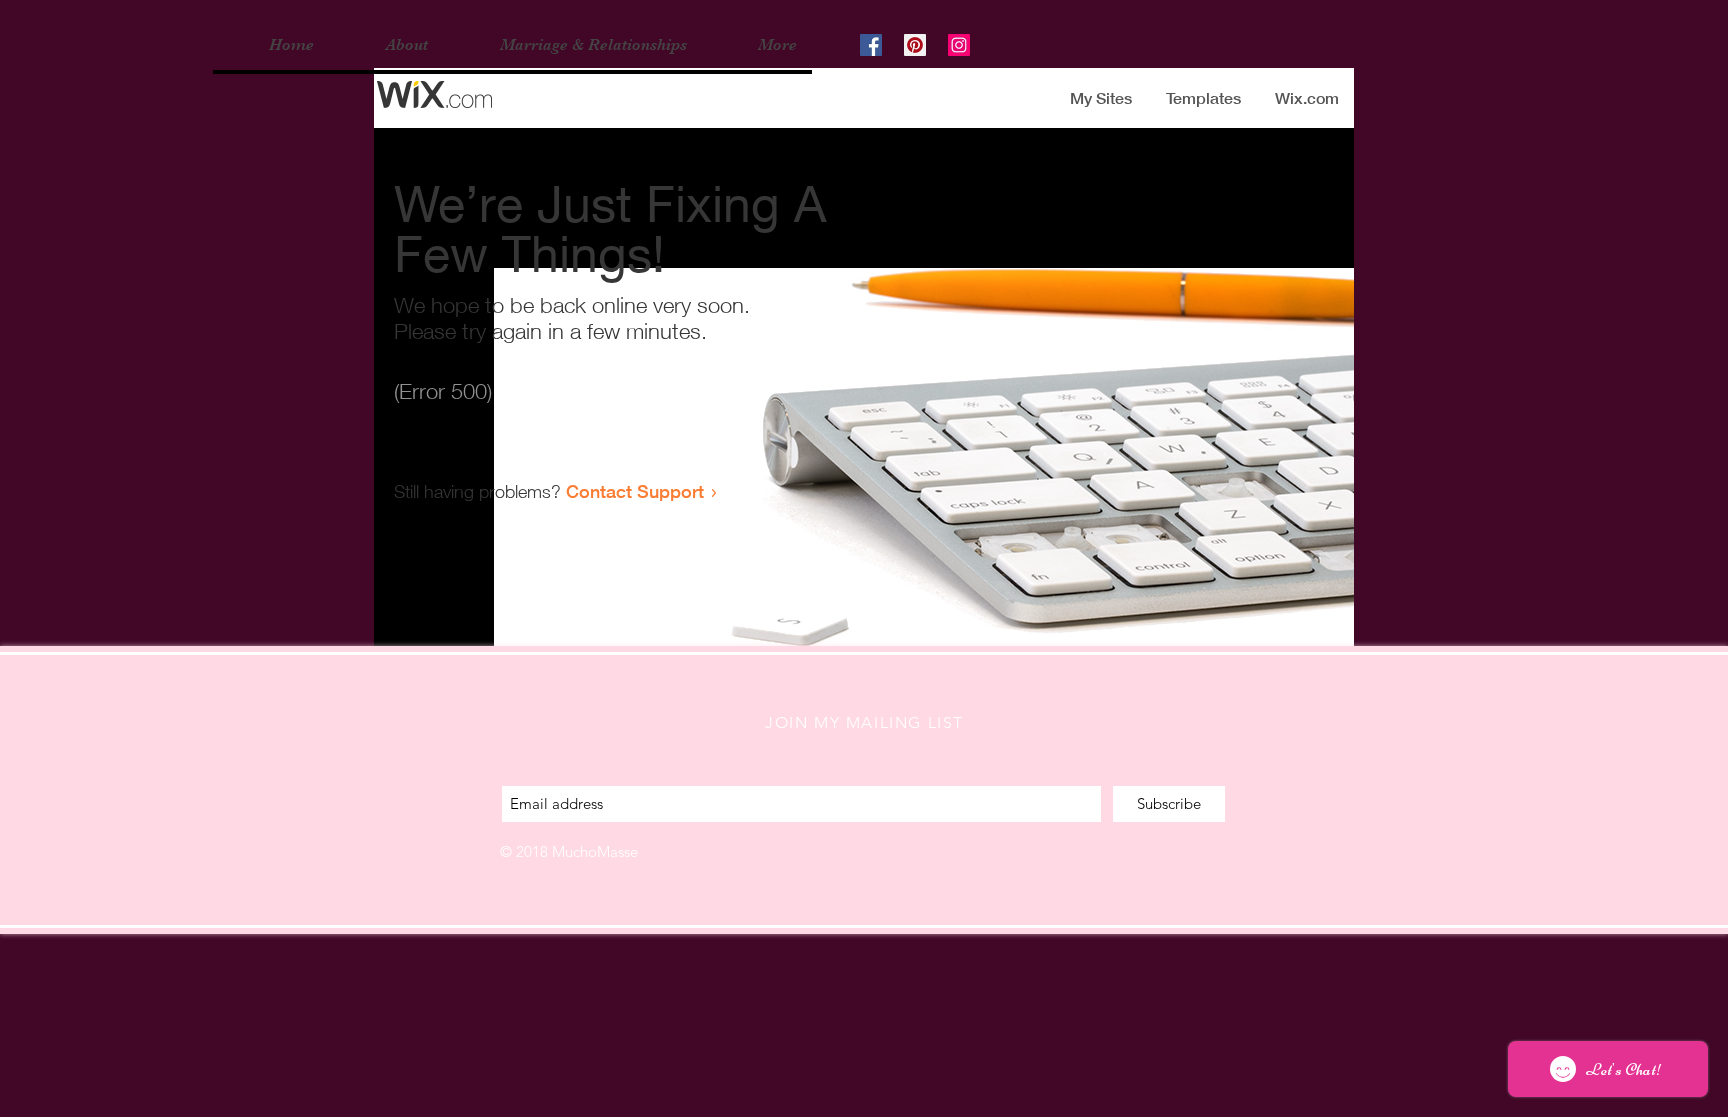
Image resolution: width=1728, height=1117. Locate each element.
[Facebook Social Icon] (871, 45)
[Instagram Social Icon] (959, 45)
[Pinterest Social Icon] (915, 45)
